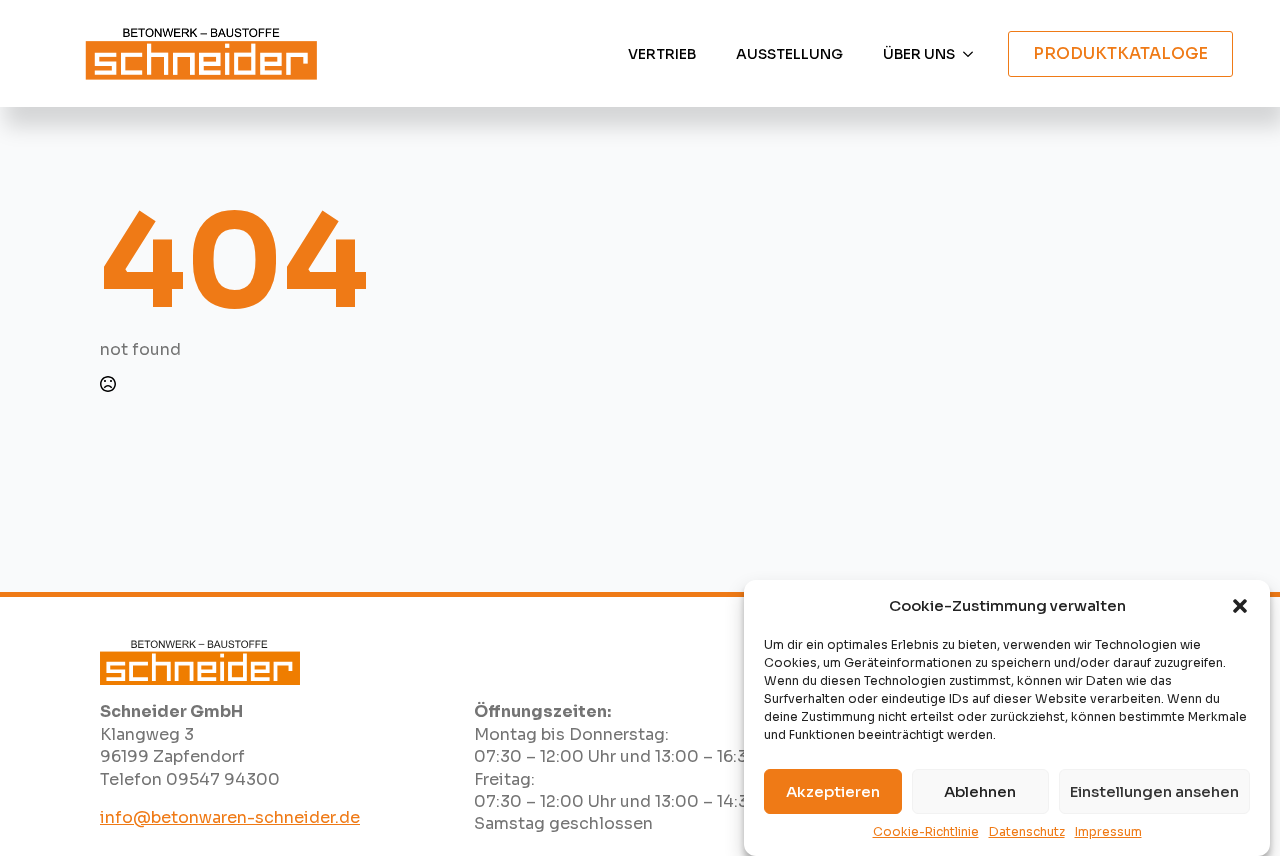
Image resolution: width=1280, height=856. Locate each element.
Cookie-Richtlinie (926, 831)
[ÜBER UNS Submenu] (974, 54)
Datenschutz (1027, 831)
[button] (1240, 606)
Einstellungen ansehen (1154, 791)
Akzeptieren (833, 791)
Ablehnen (980, 791)
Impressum (1108, 831)
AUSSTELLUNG (789, 54)
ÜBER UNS (919, 54)
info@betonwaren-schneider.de (230, 817)
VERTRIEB (662, 54)
